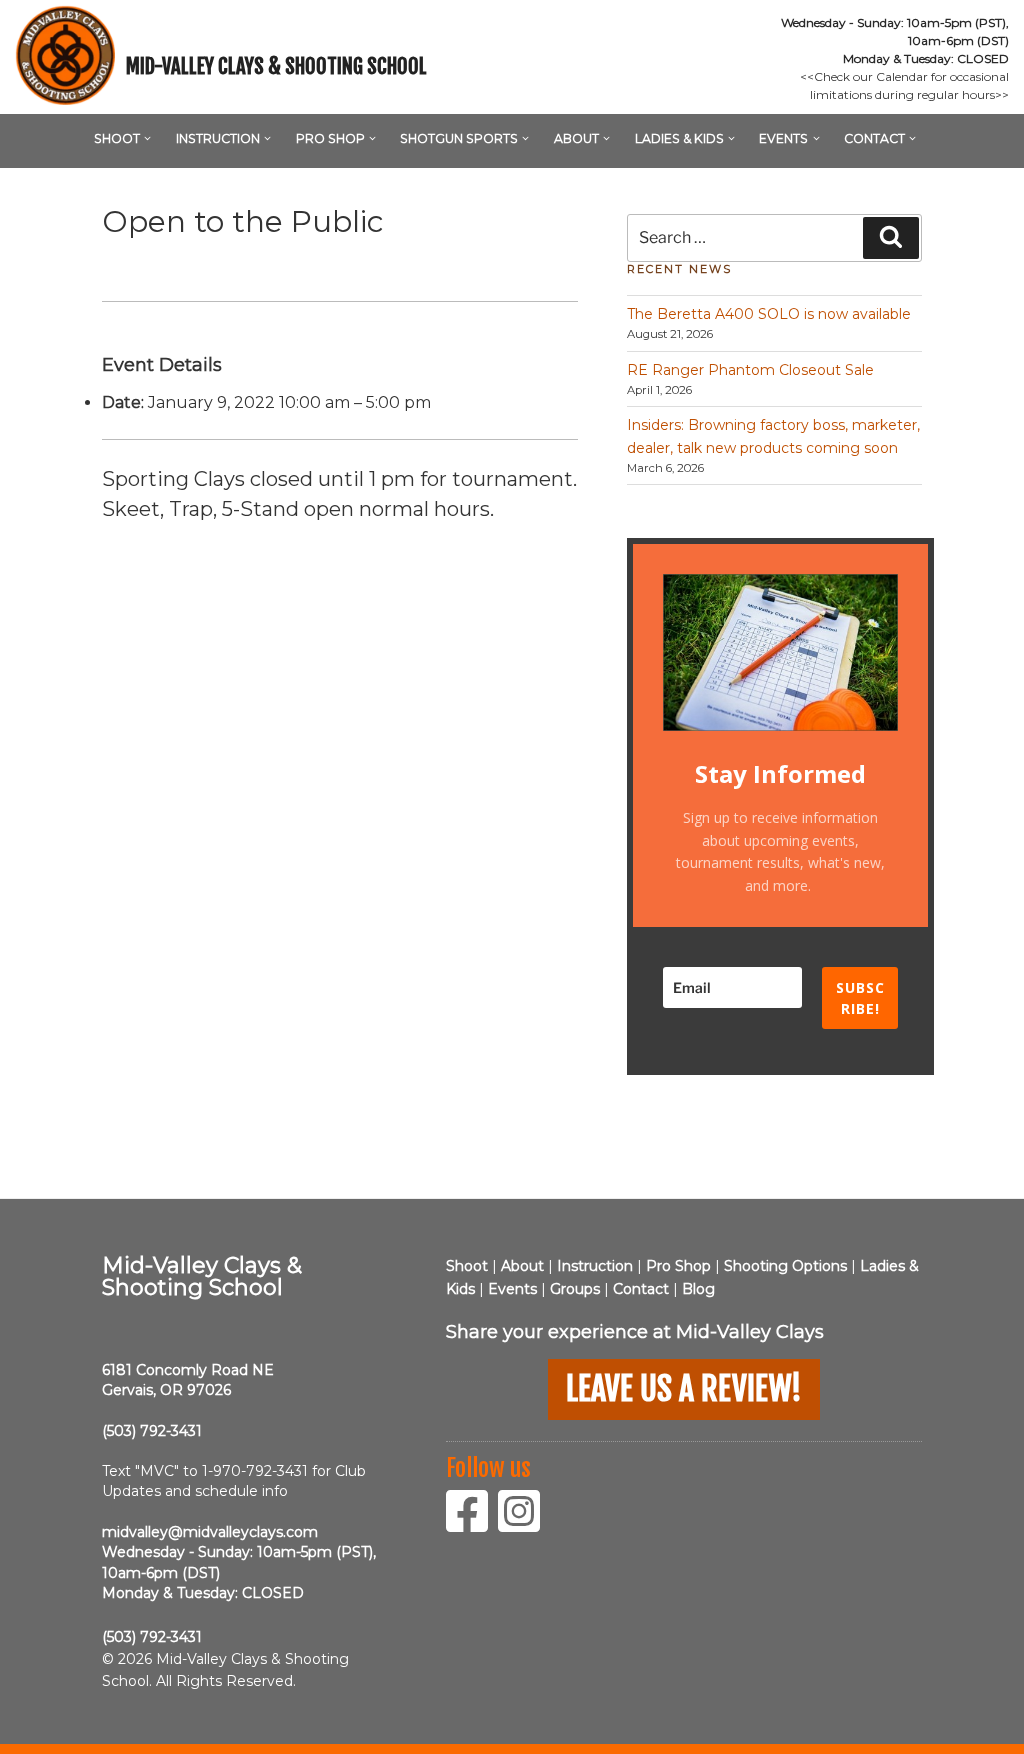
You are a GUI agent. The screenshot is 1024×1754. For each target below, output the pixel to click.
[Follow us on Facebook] (472, 1524)
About (576, 138)
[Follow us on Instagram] (524, 1524)
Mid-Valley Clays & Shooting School (276, 66)
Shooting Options (785, 1266)
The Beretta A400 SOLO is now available (769, 314)
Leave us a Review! (684, 1389)
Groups (575, 1289)
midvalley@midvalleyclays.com (210, 1532)
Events (783, 138)
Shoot (117, 138)
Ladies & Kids (679, 138)
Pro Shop (330, 138)
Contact (874, 138)
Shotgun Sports (459, 138)
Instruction (218, 138)
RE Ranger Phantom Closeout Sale (750, 370)
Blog (698, 1289)
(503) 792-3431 (152, 1431)
